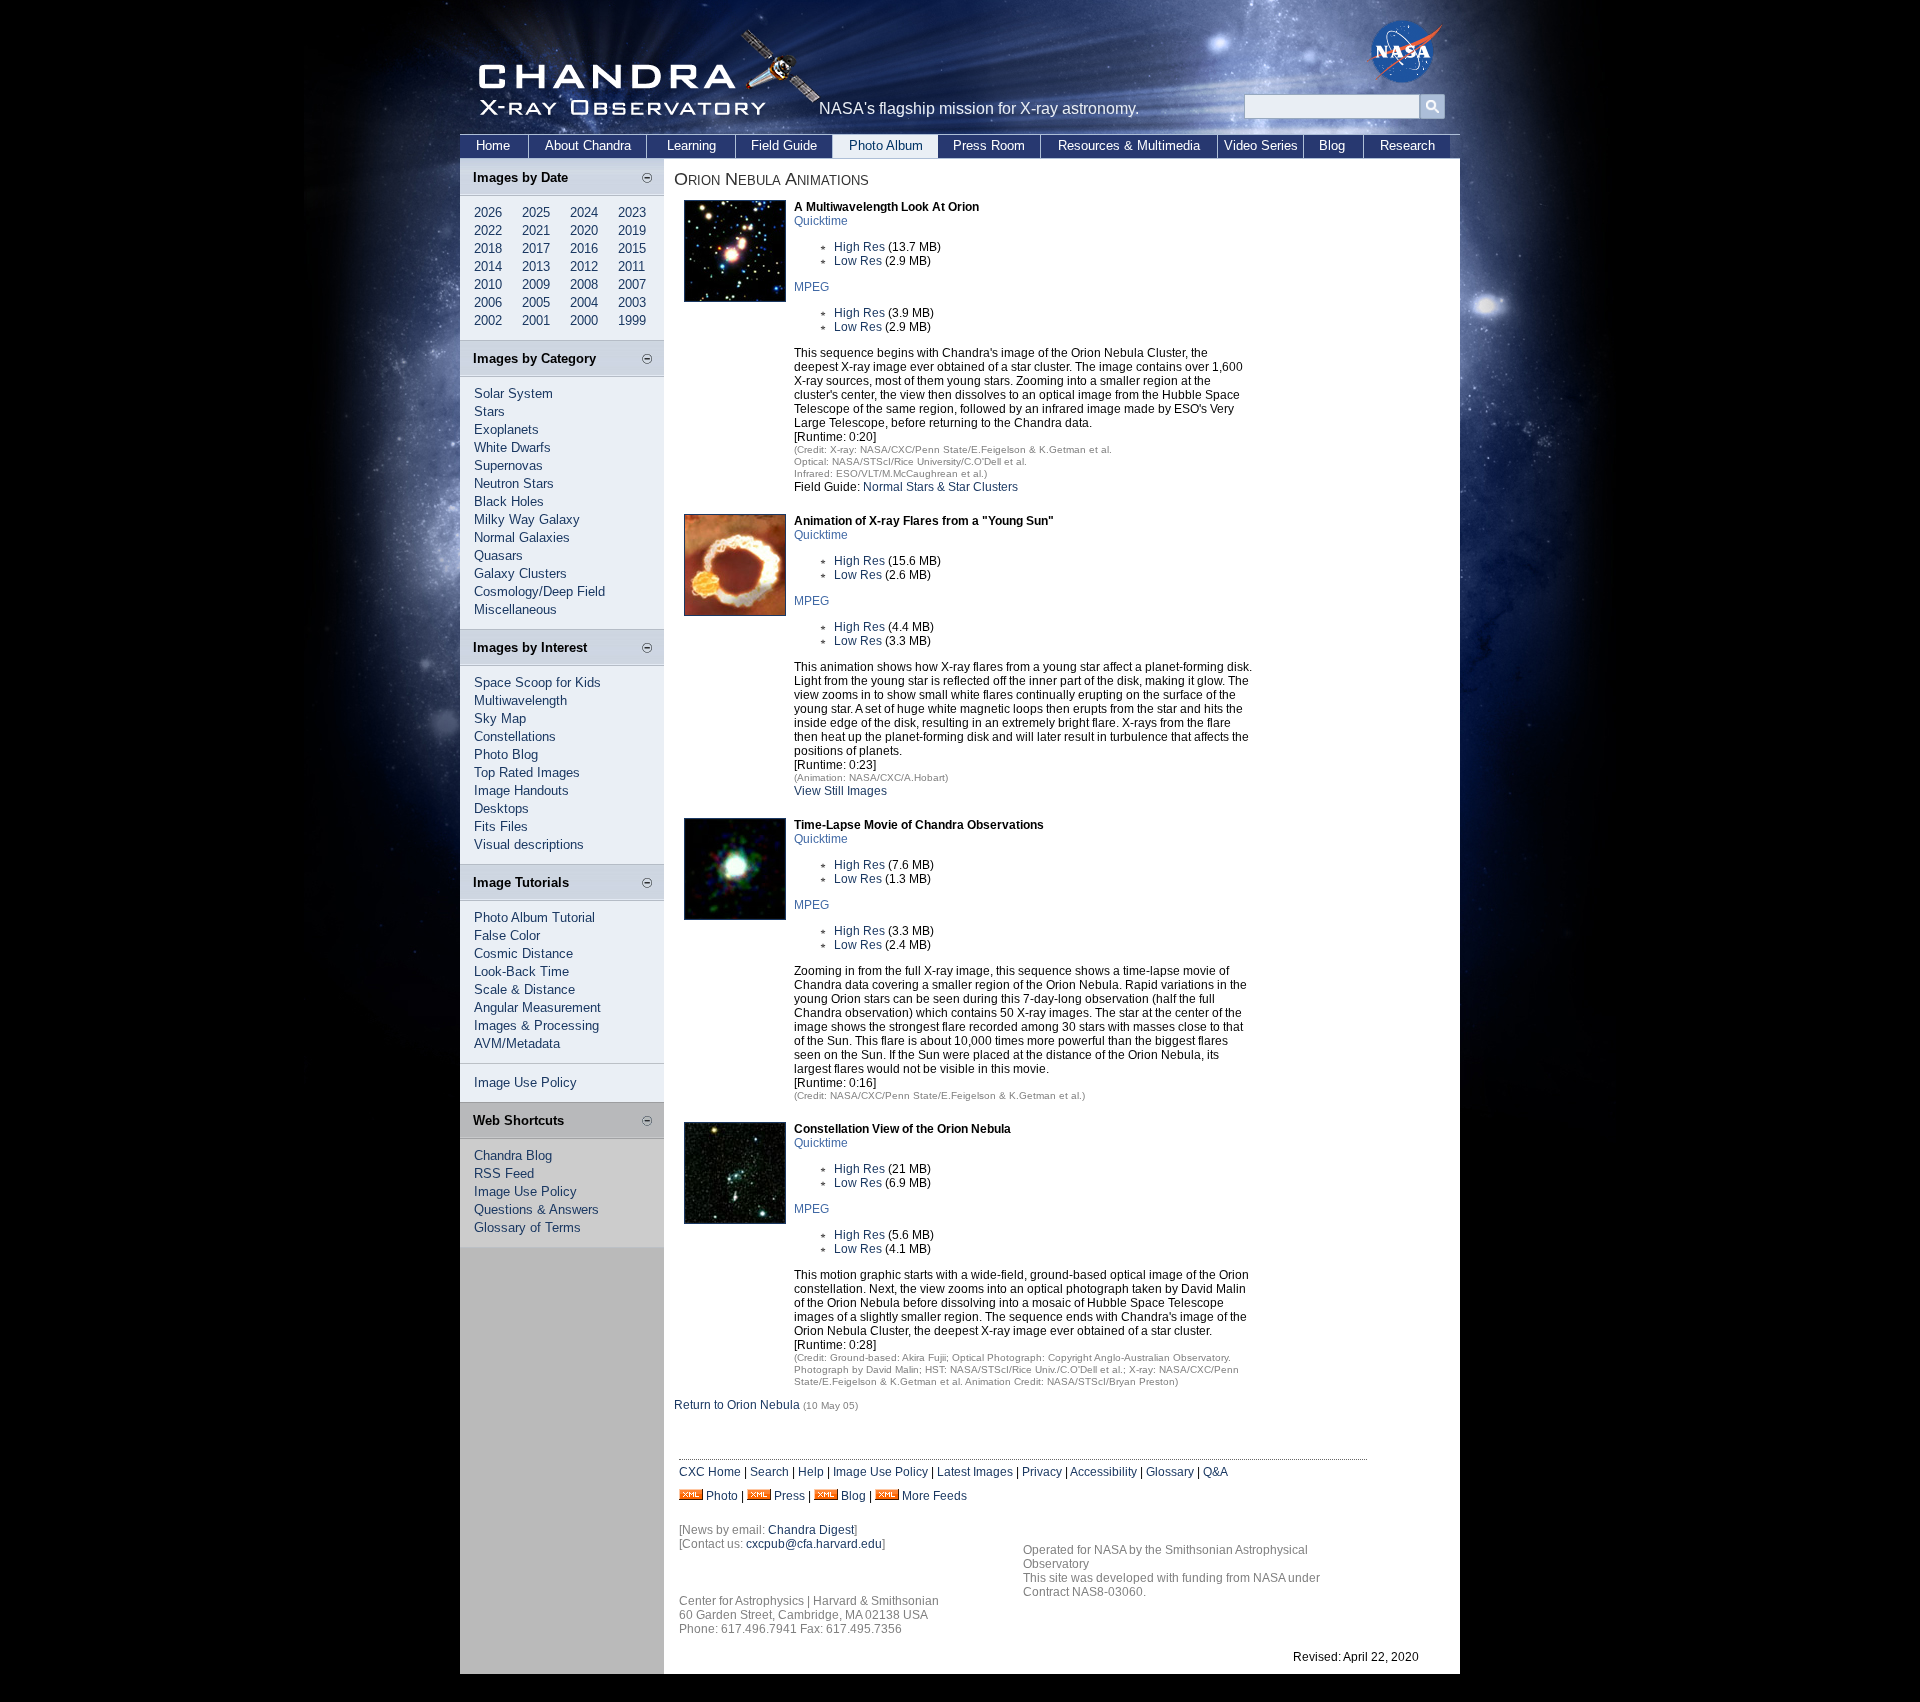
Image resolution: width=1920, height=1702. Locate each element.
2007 (632, 284)
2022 (488, 230)
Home (493, 145)
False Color (507, 935)
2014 (488, 266)
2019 (632, 230)
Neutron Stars (514, 483)
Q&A (1215, 1472)
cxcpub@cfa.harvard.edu (814, 1544)
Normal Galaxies (522, 537)
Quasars (498, 555)
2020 (584, 230)
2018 (488, 248)
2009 (536, 284)
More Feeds (934, 1496)
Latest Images (975, 1472)
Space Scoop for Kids (537, 682)
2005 (536, 302)
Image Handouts (521, 790)
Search (769, 1472)
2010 (488, 284)
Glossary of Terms (527, 1227)
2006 (488, 302)
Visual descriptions (529, 844)
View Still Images (840, 791)
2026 (488, 212)
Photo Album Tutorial (534, 917)
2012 (584, 266)
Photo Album (886, 145)
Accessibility (1103, 1472)
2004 (584, 302)
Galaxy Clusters (520, 573)
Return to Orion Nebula (737, 1405)
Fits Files (501, 826)
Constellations (515, 736)
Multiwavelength (520, 700)
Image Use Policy (525, 1082)
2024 (584, 212)
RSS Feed (504, 1173)
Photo (722, 1496)
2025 (536, 212)
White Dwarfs (512, 447)
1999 (632, 320)
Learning (691, 145)
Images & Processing (536, 1025)
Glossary (1170, 1472)
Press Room (989, 145)
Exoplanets (506, 429)
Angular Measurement (537, 1007)
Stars (489, 411)
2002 (488, 320)
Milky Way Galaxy (527, 519)
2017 (536, 248)
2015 (632, 248)
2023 (632, 212)
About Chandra (588, 145)
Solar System (513, 393)
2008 (584, 284)
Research (1407, 145)
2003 (632, 302)
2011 (631, 266)
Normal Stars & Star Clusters (940, 487)
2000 (584, 320)
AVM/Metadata (517, 1043)
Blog (1332, 145)
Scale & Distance (524, 989)
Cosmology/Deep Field (539, 591)
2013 (536, 266)
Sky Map (500, 718)
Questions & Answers (536, 1209)
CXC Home (710, 1472)
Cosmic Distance (523, 953)
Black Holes (509, 501)
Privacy (1042, 1472)
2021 (536, 230)
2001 (536, 320)
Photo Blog (506, 754)
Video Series (1261, 145)
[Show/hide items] (647, 179)
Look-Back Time (521, 971)
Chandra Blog (513, 1155)
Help (811, 1472)
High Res (859, 247)
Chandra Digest (811, 1530)
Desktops (501, 808)
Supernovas (508, 465)
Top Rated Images (527, 772)
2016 (584, 248)
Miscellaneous (515, 609)
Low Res (858, 261)
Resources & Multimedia (1129, 145)
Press (789, 1496)
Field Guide (784, 145)
